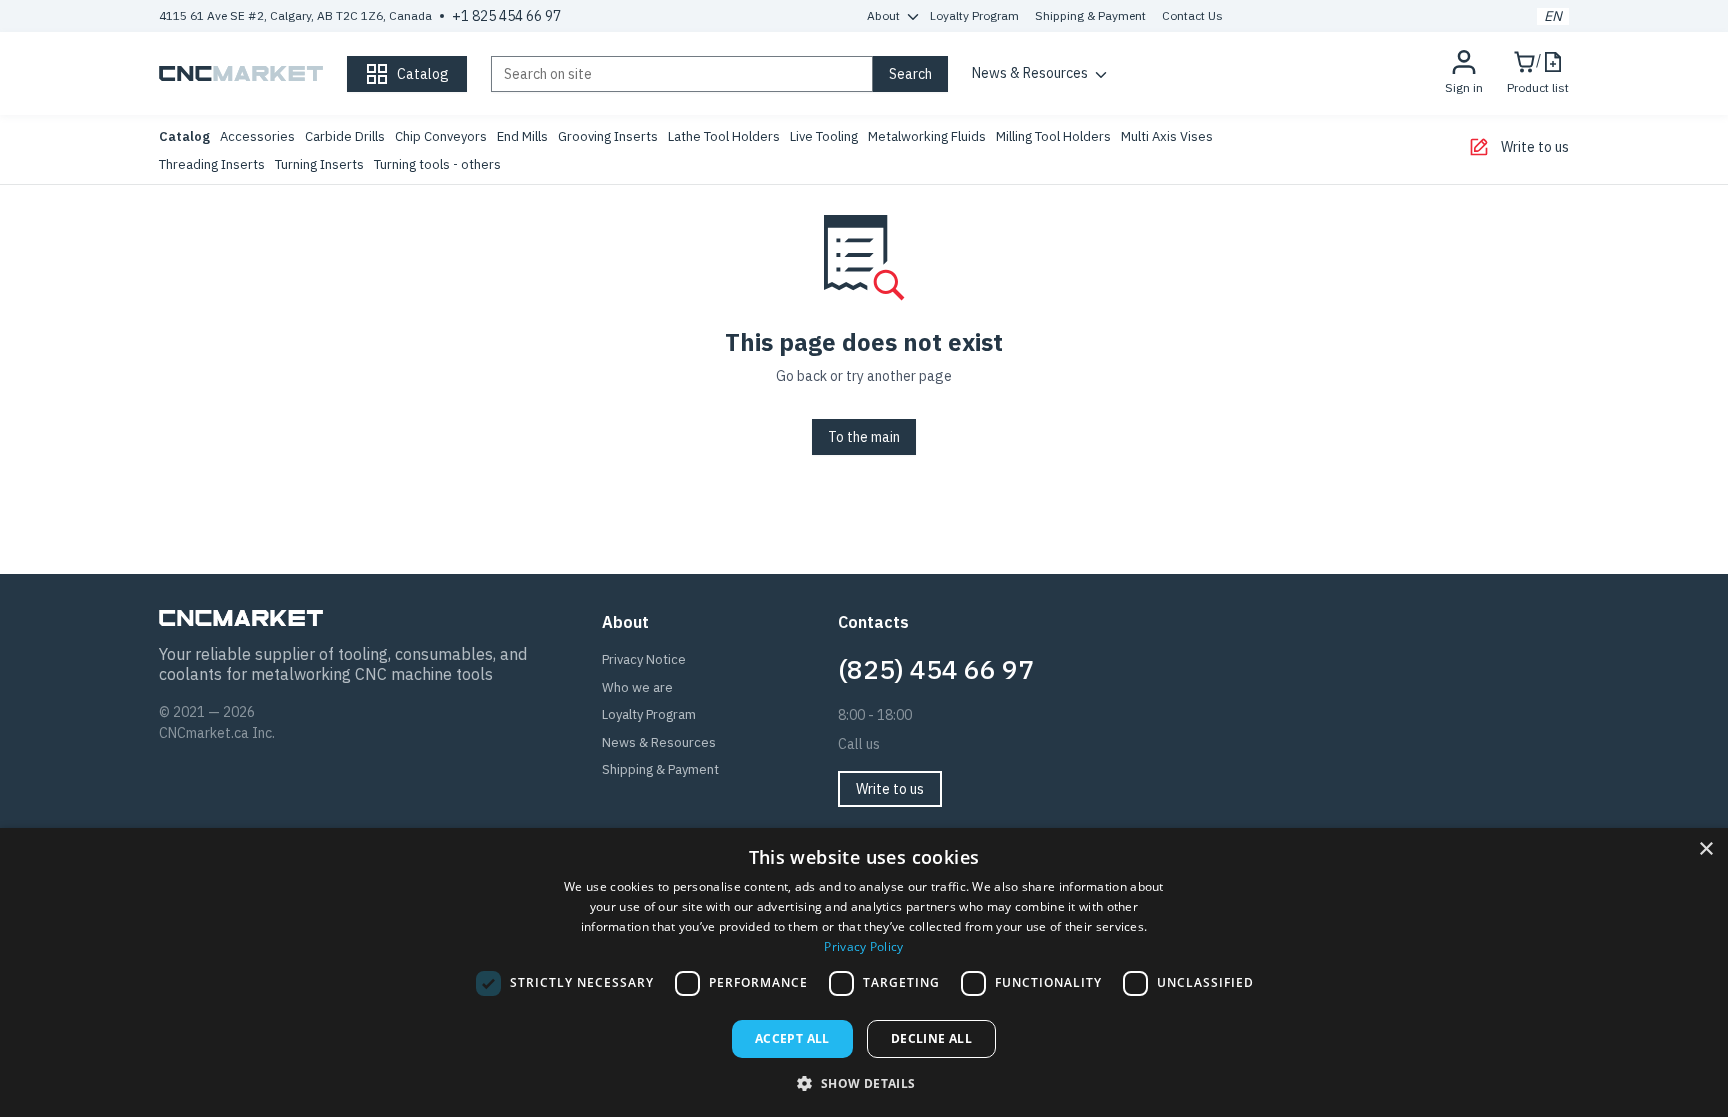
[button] (863, 1083)
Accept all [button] (792, 1038)
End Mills (522, 136)
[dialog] (864, 972)
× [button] (1705, 849)
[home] (241, 74)
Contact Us (1192, 15)
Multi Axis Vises (1167, 136)
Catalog (184, 136)
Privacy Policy (863, 946)
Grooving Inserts (608, 136)
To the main (864, 437)
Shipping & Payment (1090, 15)
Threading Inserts (212, 164)
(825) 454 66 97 (936, 669)
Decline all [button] (931, 1038)
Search (910, 74)
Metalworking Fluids (927, 136)
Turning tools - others (437, 164)
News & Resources (1030, 73)
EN (1553, 16)
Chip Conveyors (441, 136)
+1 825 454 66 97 (506, 16)
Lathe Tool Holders (724, 136)
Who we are (637, 687)
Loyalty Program (974, 15)
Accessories (257, 136)
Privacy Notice (644, 659)
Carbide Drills (345, 136)
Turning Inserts (319, 164)
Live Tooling (824, 136)
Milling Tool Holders (1053, 136)
